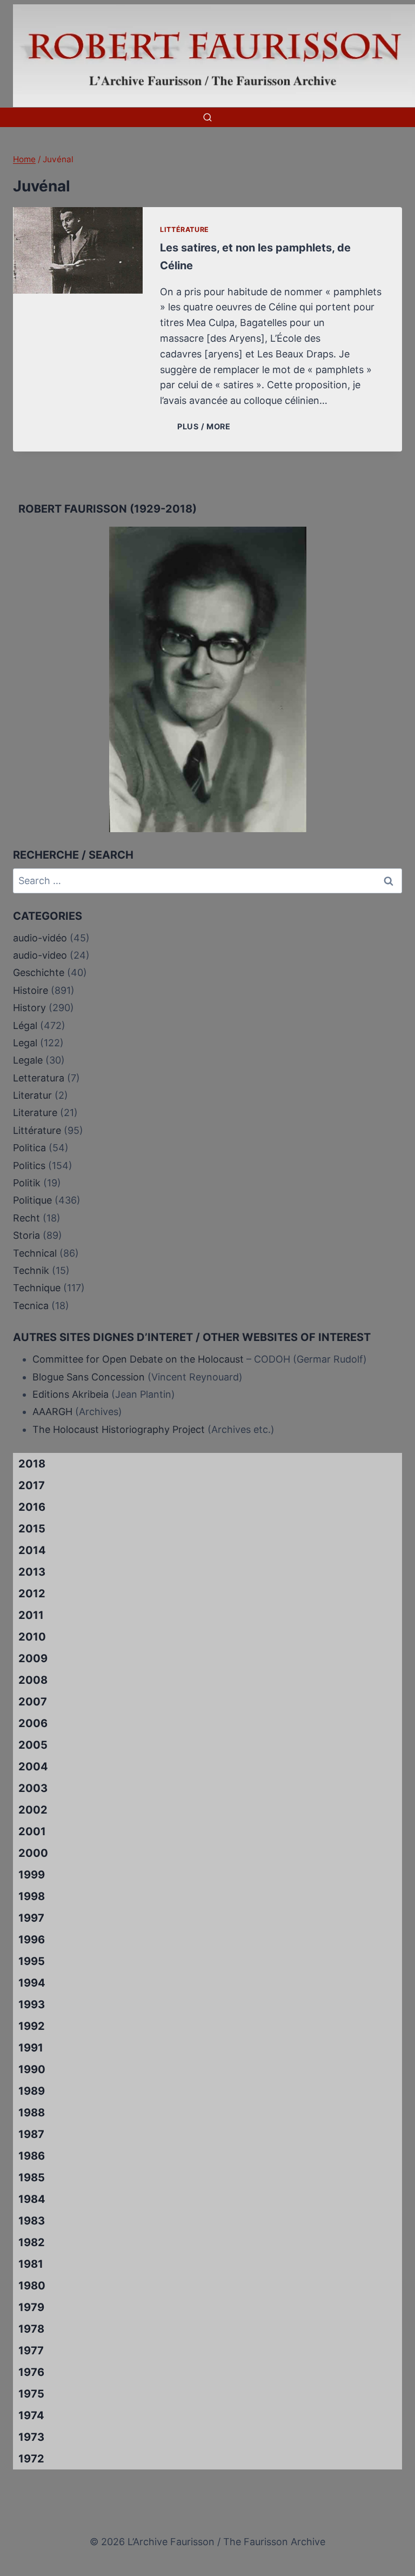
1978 (31, 2329)
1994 (32, 1983)
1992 (32, 2026)
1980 (32, 2286)
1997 (31, 1918)
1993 (32, 2004)
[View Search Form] (207, 117)
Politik (27, 1183)
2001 (32, 1831)
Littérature (185, 230)
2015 (32, 1529)
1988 (32, 2113)
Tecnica (31, 1306)
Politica (29, 1148)
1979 (31, 2307)
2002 (33, 1810)
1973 (31, 2437)
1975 (31, 2394)
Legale (28, 1060)
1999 (32, 1875)
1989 (32, 2091)
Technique (37, 1288)
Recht (26, 1218)
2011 (31, 1615)
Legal (25, 1043)
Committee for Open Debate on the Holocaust (138, 1359)
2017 (32, 1485)
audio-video (40, 955)
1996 (32, 1940)
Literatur (32, 1095)
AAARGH (52, 1412)
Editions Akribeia (71, 1394)
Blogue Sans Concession (89, 1377)
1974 (31, 2415)
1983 (32, 2221)
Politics (29, 1166)
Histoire (31, 990)
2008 (33, 1680)
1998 (32, 1896)
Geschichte (39, 972)
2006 (33, 1723)
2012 (32, 1594)
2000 (33, 1853)
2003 (33, 1788)
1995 (32, 1961)
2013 (32, 1572)
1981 (31, 2264)
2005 (33, 1745)
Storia (26, 1235)
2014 (32, 1550)
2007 (33, 1702)
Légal (25, 1025)
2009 (33, 1658)
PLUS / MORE (206, 426)
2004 (33, 1767)
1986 (32, 2156)
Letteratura (39, 1078)
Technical (35, 1253)
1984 (32, 2199)
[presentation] (78, 250)
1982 (32, 2242)
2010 (32, 1637)
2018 (32, 1464)
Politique (32, 1200)
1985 (32, 2177)
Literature (35, 1113)
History (29, 1008)
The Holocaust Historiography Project (120, 1429)
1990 (32, 2069)
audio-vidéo (40, 938)
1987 (31, 2134)
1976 (31, 2372)
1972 (31, 2459)
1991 (31, 2048)
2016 (32, 1507)
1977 (31, 2351)
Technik (31, 1270)
